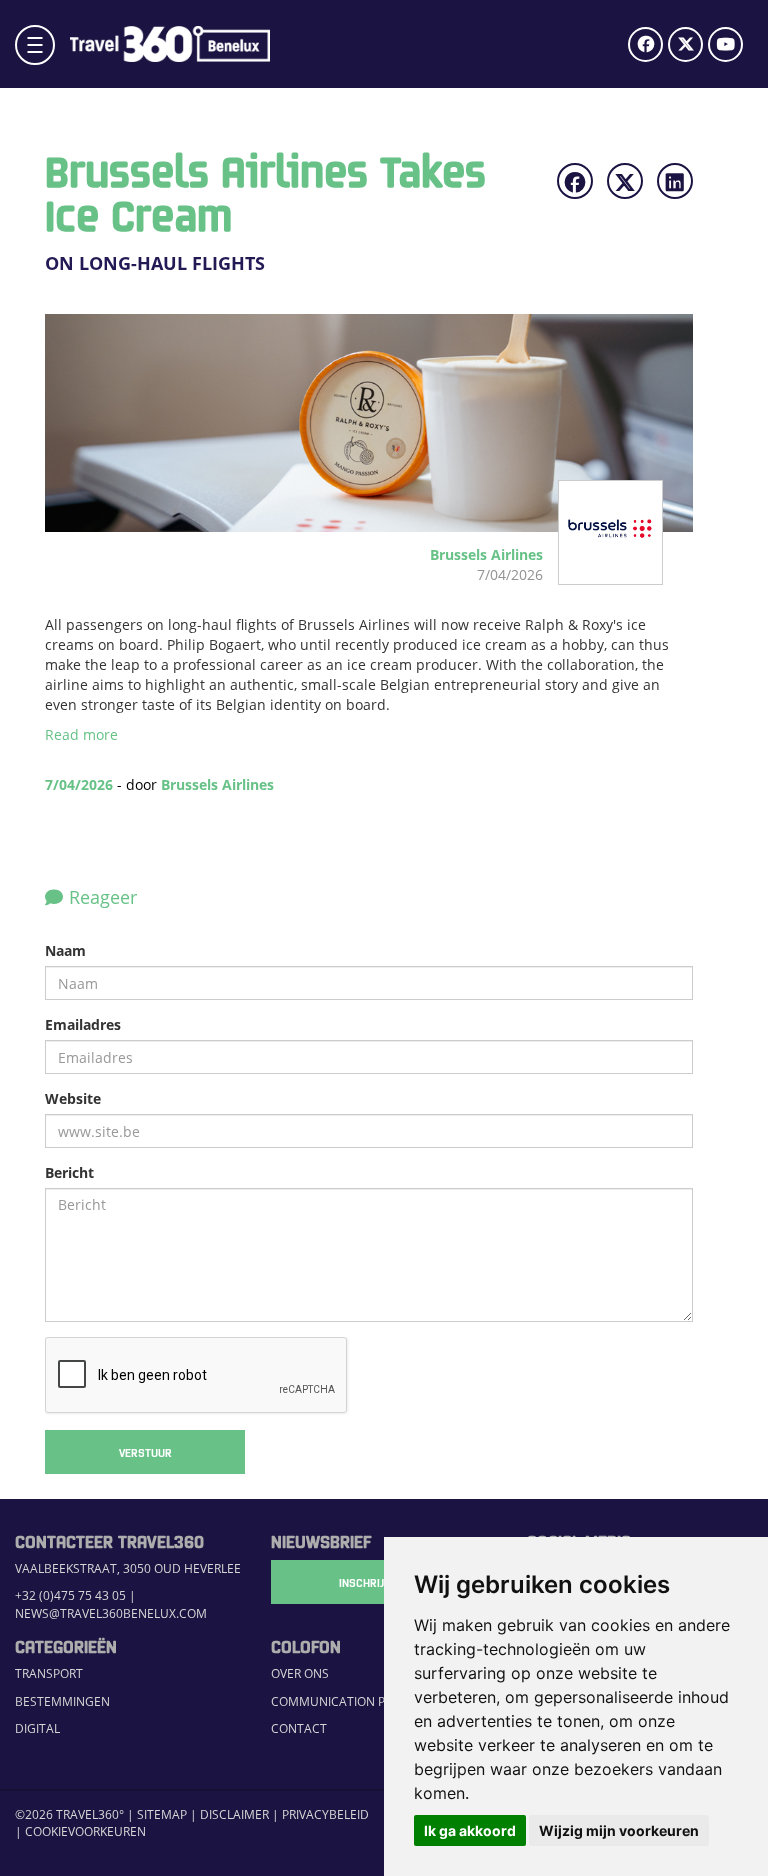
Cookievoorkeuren (85, 1831)
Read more (81, 734)
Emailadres (83, 1024)
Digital (37, 1728)
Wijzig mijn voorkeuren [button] (619, 1830)
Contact (299, 1728)
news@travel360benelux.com (111, 1613)
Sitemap (162, 1814)
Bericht (69, 1172)
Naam (65, 950)
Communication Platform (355, 1701)
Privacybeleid (325, 1814)
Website (73, 1098)
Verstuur (145, 1452)
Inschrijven (371, 1582)
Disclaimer (234, 1814)
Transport (49, 1673)
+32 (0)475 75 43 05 (70, 1595)
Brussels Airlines (217, 784)
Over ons (300, 1673)
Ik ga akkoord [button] (470, 1830)
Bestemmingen (62, 1701)
